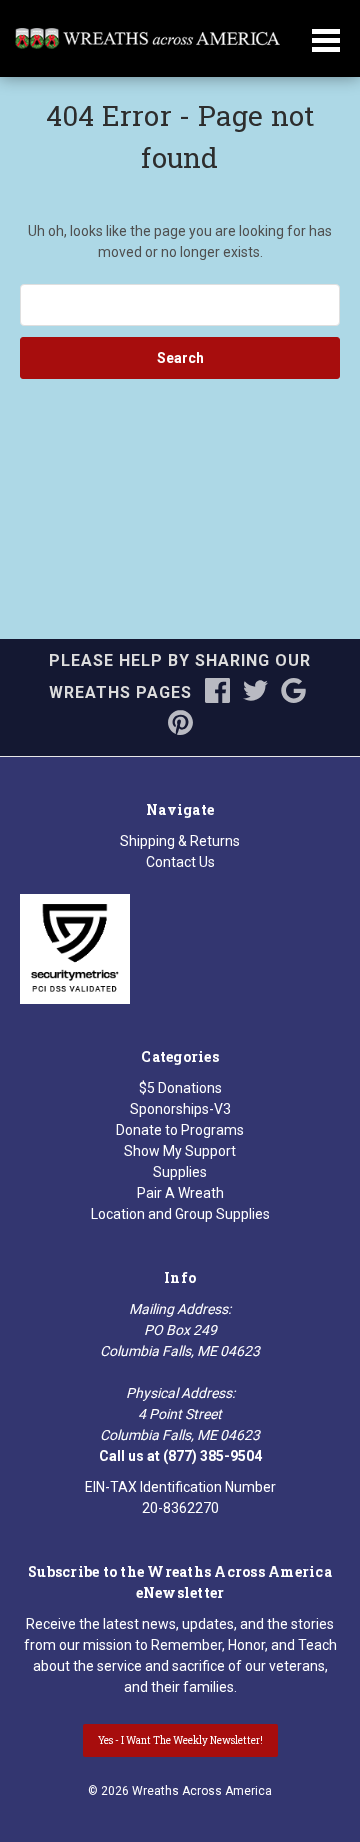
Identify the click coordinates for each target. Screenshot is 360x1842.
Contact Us (180, 862)
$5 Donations (180, 1088)
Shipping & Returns (180, 841)
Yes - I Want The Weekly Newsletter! (180, 1740)
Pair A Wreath (180, 1193)
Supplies (180, 1172)
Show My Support (180, 1151)
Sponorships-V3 (180, 1109)
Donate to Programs (180, 1130)
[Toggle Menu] (326, 53)
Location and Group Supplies (180, 1214)
